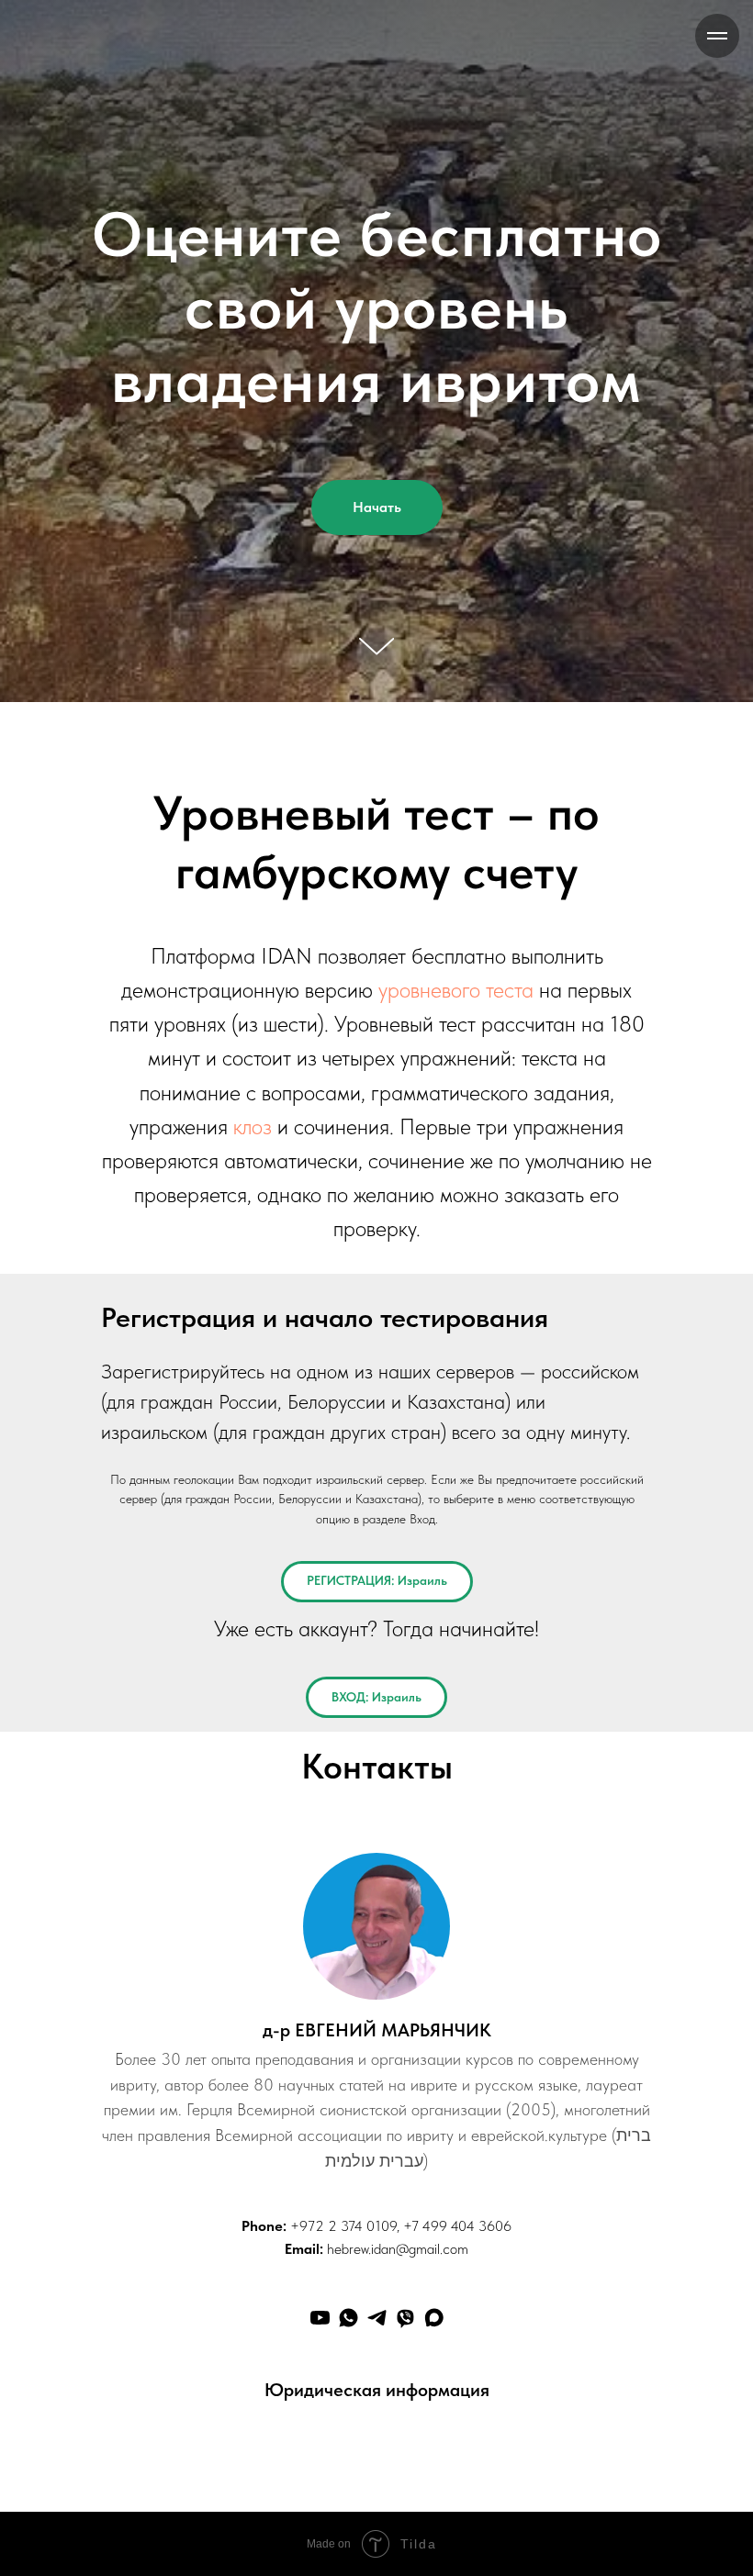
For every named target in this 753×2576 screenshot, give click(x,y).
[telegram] (377, 2172)
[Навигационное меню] (717, 36)
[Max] (434, 2172)
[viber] (405, 2172)
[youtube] (320, 2172)
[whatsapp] (348, 2172)
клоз (253, 981)
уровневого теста (456, 844)
